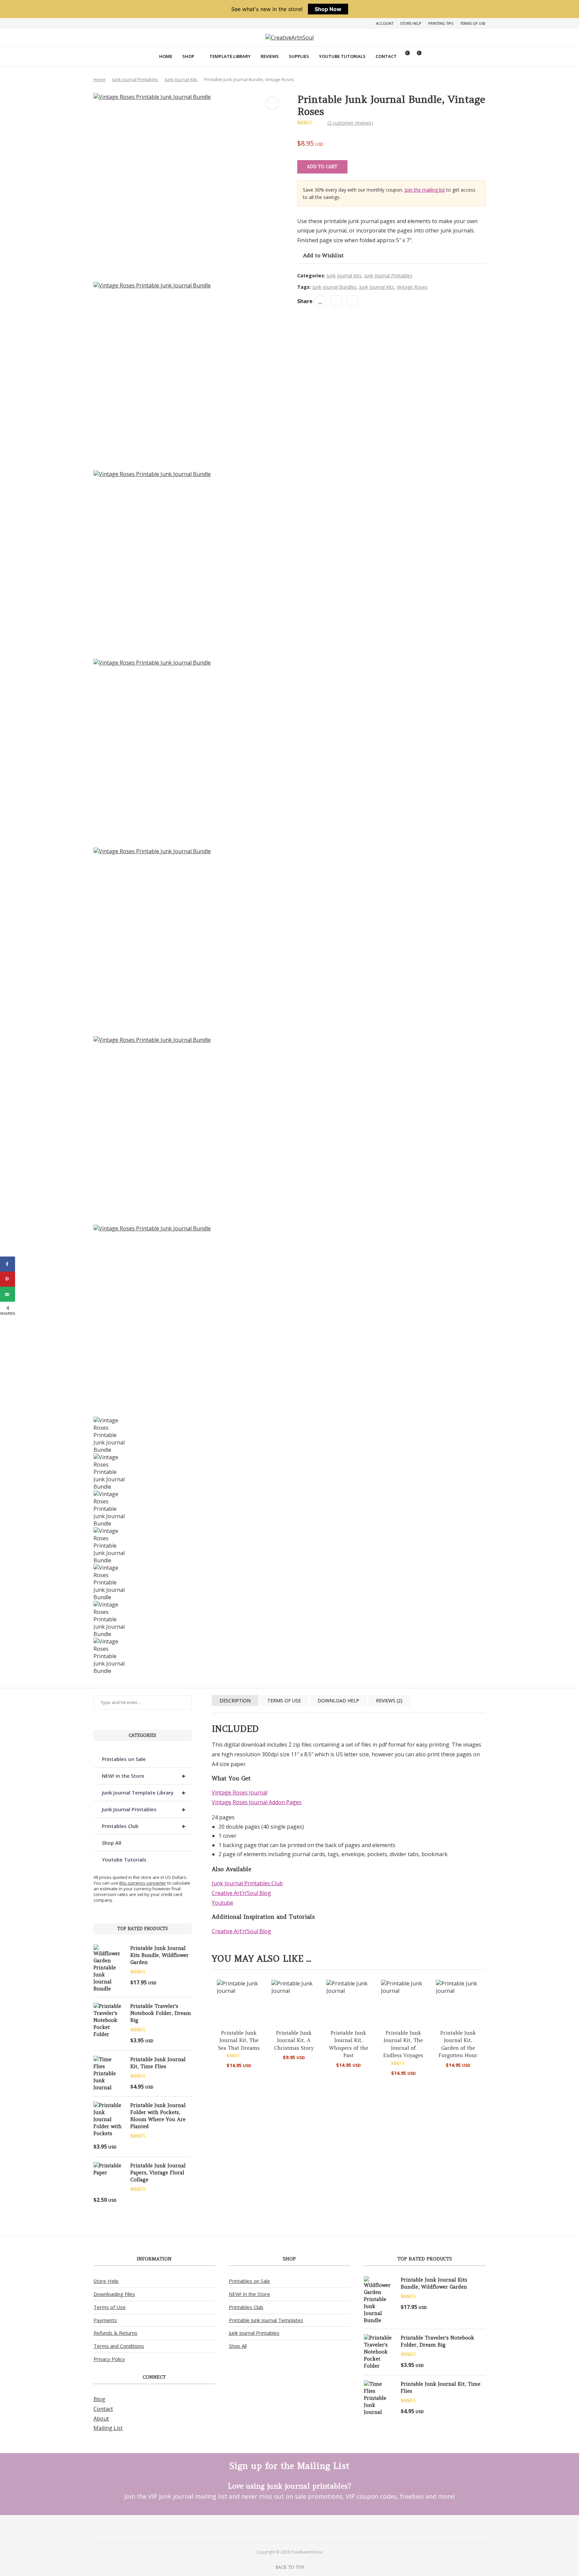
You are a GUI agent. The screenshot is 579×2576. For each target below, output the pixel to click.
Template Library (230, 56)
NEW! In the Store (249, 2294)
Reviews (270, 56)
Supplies (299, 56)
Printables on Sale (124, 1759)
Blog (99, 2399)
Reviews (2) (389, 1701)
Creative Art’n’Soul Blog (241, 1893)
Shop (188, 56)
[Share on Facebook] (320, 301)
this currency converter (143, 1883)
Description (235, 1701)
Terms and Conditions (119, 2346)
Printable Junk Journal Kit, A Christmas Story (294, 2040)
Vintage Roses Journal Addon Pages (257, 1802)
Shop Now (328, 9)
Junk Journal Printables (135, 79)
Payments (105, 2320)
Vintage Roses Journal (240, 1792)
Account (385, 23)
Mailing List (108, 2428)
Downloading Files (114, 2294)
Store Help (411, 23)
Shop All (112, 1843)
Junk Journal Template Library (144, 1793)
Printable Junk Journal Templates (266, 2320)
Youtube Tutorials (342, 56)
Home (166, 56)
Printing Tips (441, 23)
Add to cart (322, 167)
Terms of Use (473, 23)
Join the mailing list (425, 190)
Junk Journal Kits (181, 79)
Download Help (338, 1701)
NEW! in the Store (144, 1776)
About (101, 2419)
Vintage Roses (412, 287)
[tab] (235, 1701)
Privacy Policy (109, 2359)
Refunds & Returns (115, 2333)
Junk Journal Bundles (334, 287)
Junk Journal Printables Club (247, 1883)
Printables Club (144, 1826)
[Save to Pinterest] (8, 1279)
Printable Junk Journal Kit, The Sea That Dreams (239, 2040)
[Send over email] (8, 1294)
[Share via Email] (352, 301)
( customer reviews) (350, 123)
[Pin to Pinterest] (336, 301)
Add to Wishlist (323, 255)
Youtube (222, 1903)
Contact (386, 56)
